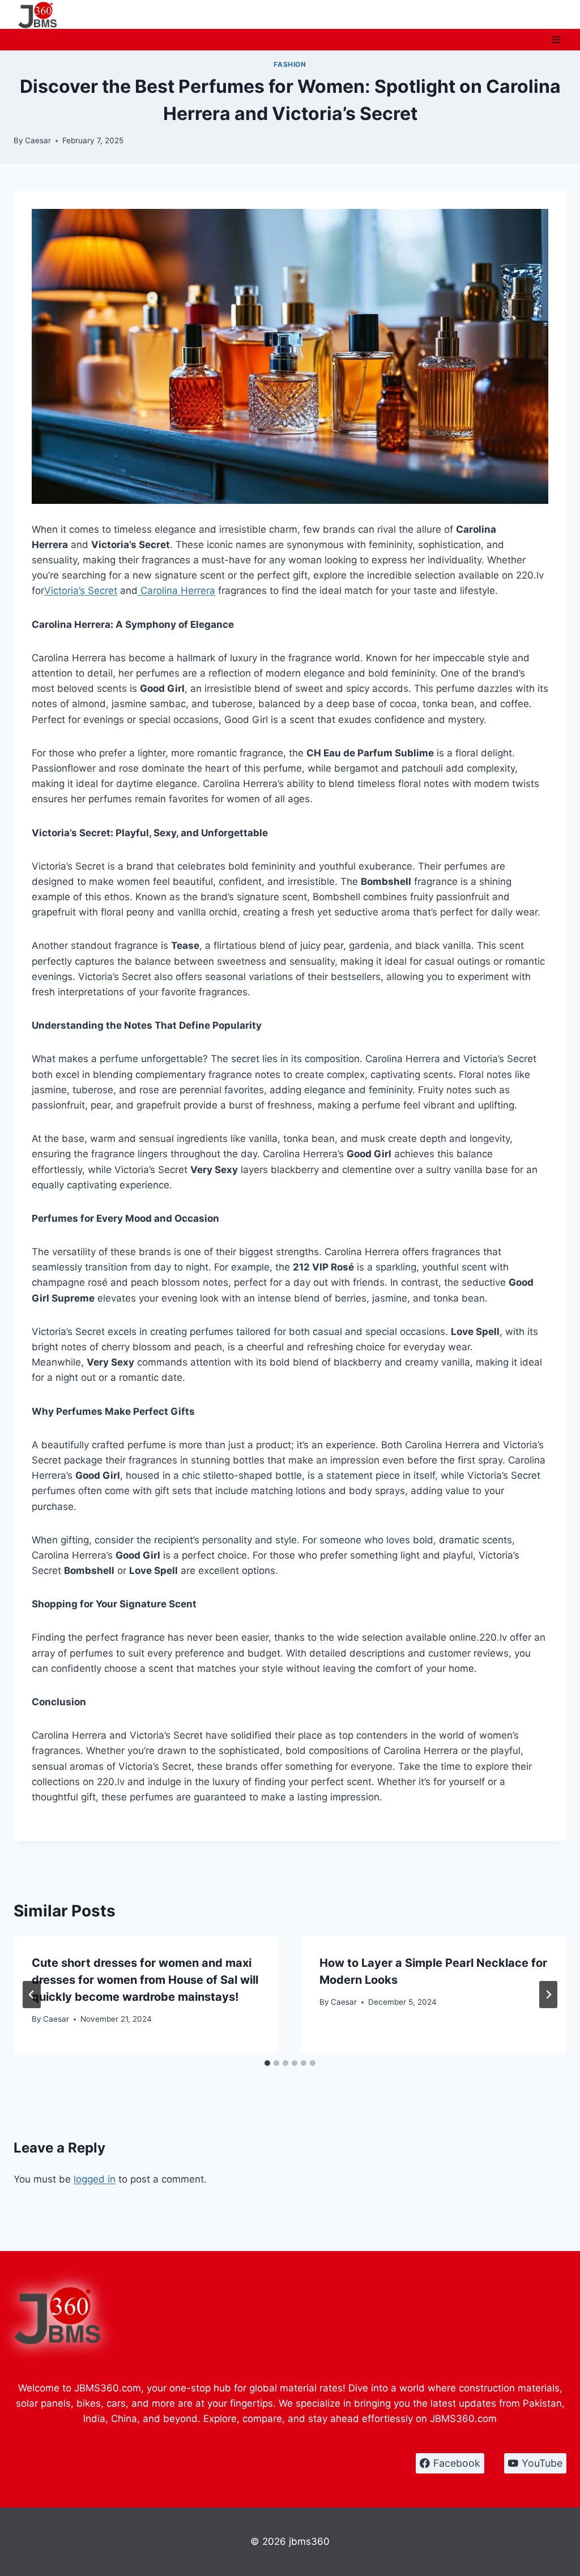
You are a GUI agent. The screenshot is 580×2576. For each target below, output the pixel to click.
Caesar (38, 140)
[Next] (548, 1995)
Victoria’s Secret (81, 590)
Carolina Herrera (176, 590)
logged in (95, 2179)
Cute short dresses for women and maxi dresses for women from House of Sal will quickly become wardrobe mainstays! (145, 1980)
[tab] (267, 2063)
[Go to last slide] (32, 1995)
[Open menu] (556, 39)
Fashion (290, 64)
